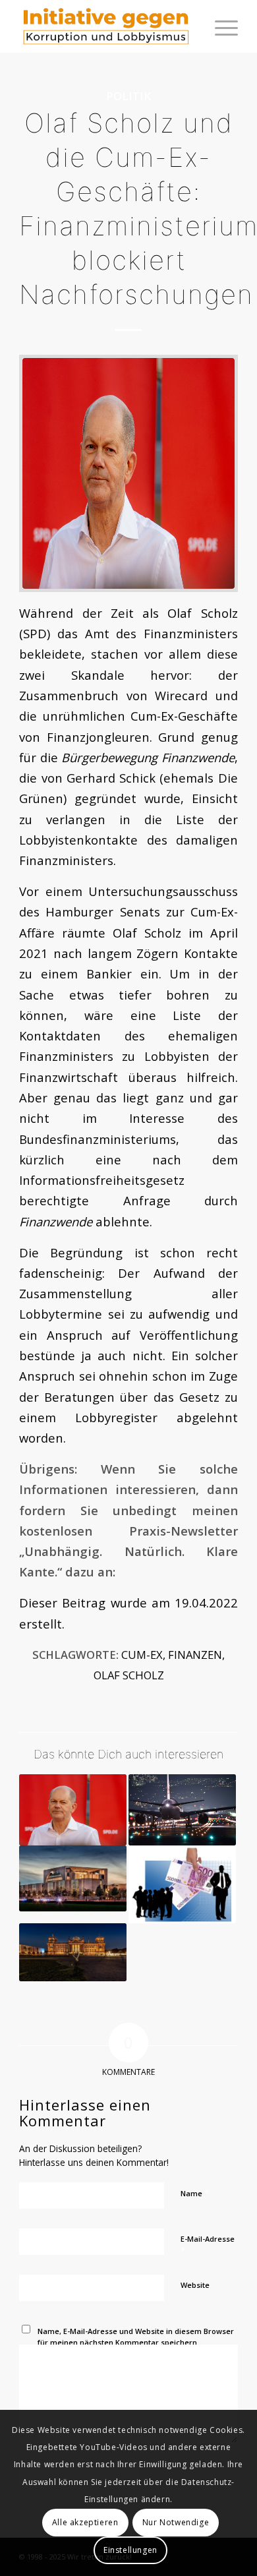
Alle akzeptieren (85, 2522)
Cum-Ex (142, 1655)
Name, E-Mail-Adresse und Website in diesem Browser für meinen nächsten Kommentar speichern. (136, 2337)
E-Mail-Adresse (208, 2245)
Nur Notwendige (176, 2522)
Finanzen (195, 1655)
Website (195, 2285)
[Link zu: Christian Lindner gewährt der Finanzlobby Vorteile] (182, 1884)
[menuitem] (220, 26)
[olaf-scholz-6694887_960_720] (128, 473)
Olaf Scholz (129, 1675)
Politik (128, 96)
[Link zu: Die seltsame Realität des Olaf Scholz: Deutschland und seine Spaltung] (73, 1952)
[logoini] (106, 26)
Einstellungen (130, 2550)
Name (195, 2193)
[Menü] (220, 26)
